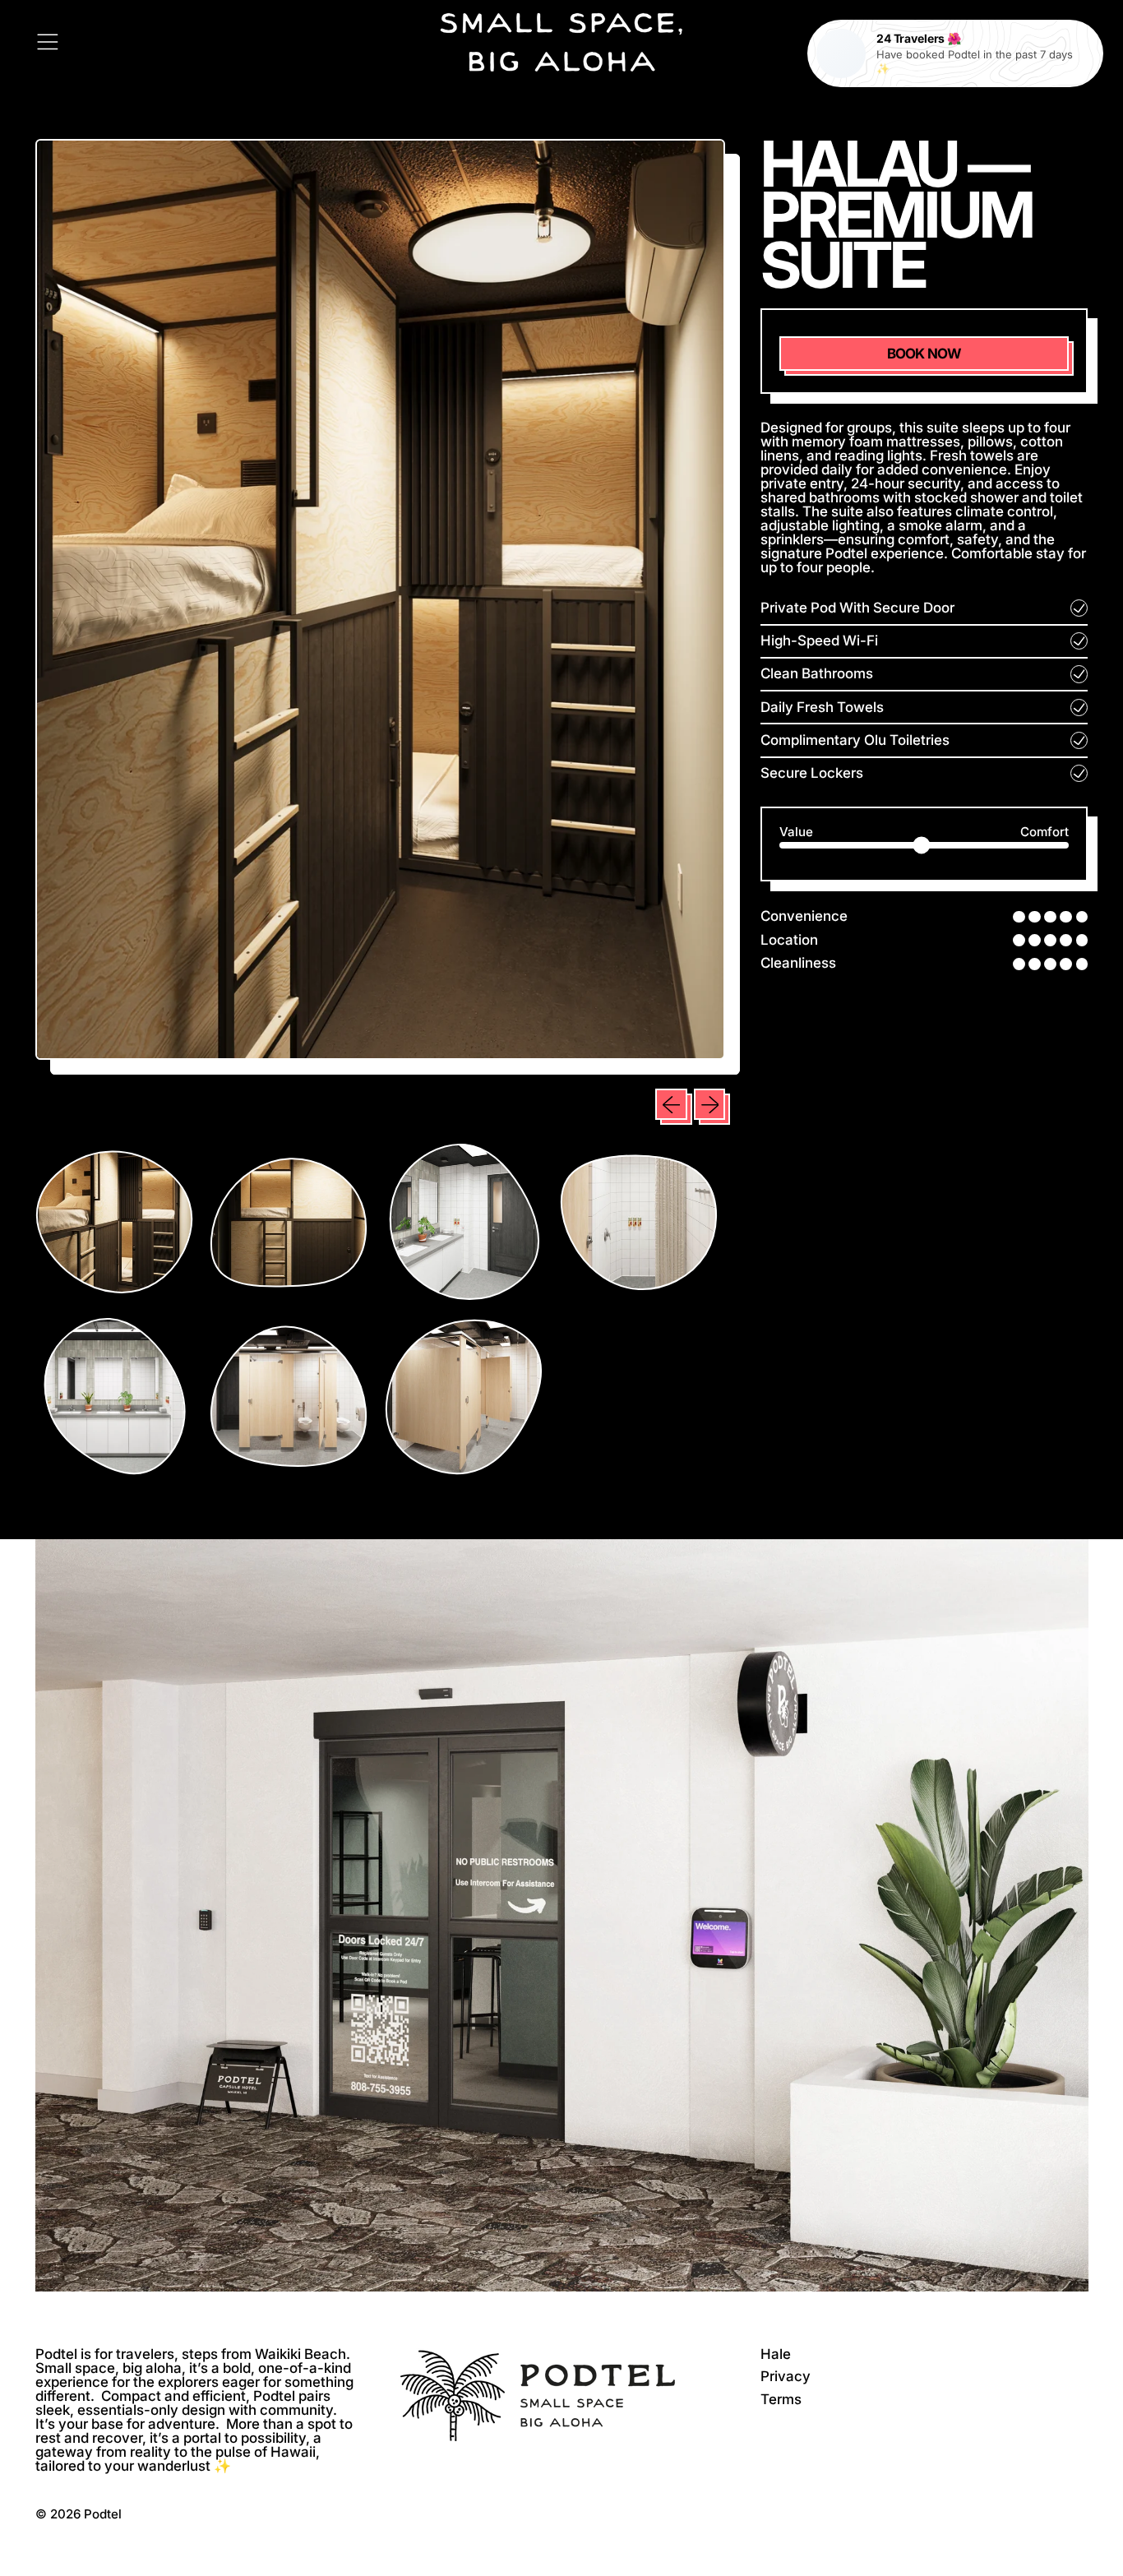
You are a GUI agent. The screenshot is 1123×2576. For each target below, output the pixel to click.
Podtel (103, 2514)
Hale (776, 2354)
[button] (115, 1222)
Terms (781, 2399)
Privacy (786, 2376)
